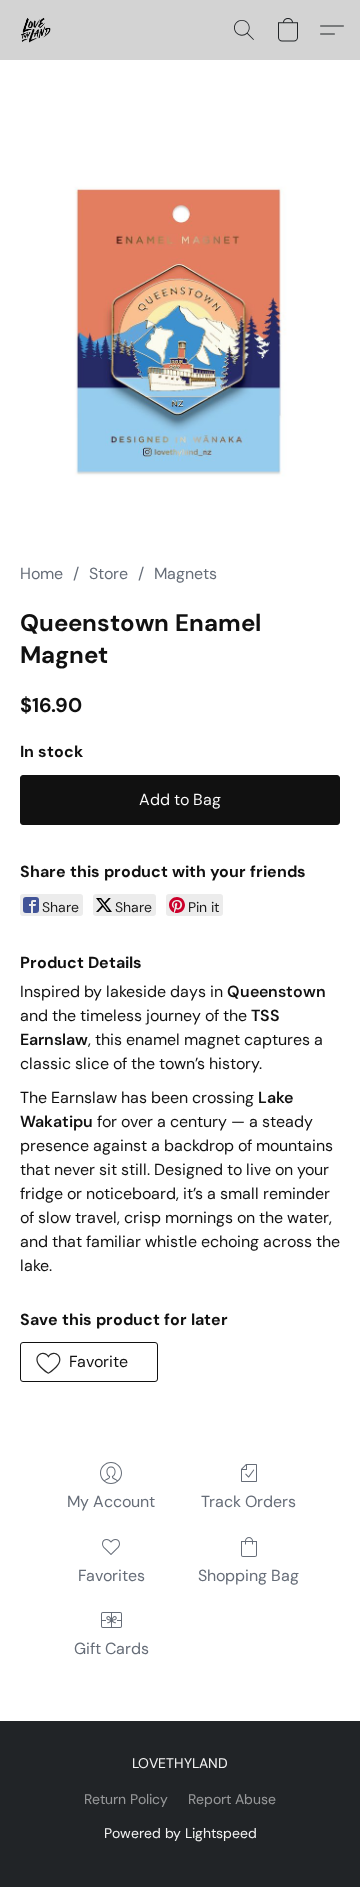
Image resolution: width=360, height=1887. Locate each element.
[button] (36, 30)
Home (41, 573)
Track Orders (248, 1501)
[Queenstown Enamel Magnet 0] (180, 335)
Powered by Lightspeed (180, 1833)
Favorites (111, 1575)
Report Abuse (232, 1799)
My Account (111, 1501)
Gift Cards (111, 1648)
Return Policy (126, 1799)
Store (108, 573)
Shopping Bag (248, 1575)
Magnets (185, 573)
